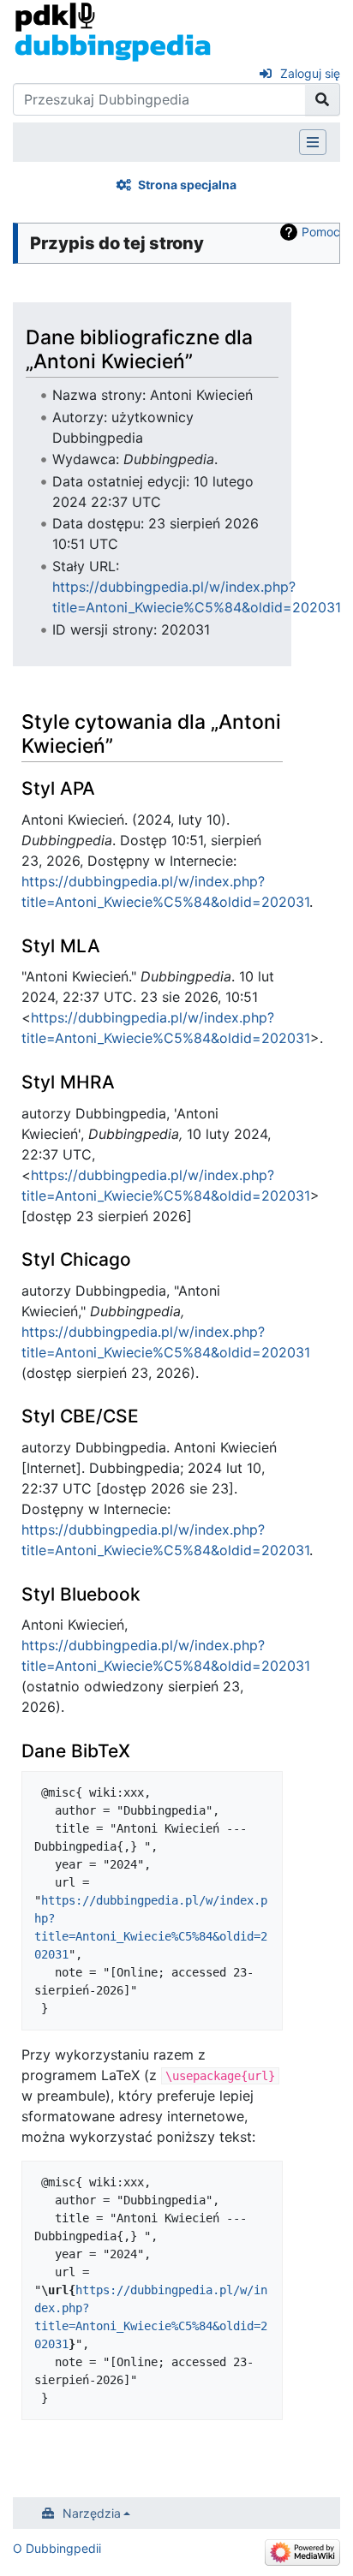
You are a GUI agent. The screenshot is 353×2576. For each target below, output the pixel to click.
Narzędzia (92, 2513)
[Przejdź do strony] (323, 99)
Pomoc (321, 232)
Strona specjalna (187, 185)
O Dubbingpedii (57, 2548)
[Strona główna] (113, 31)
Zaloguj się (310, 73)
